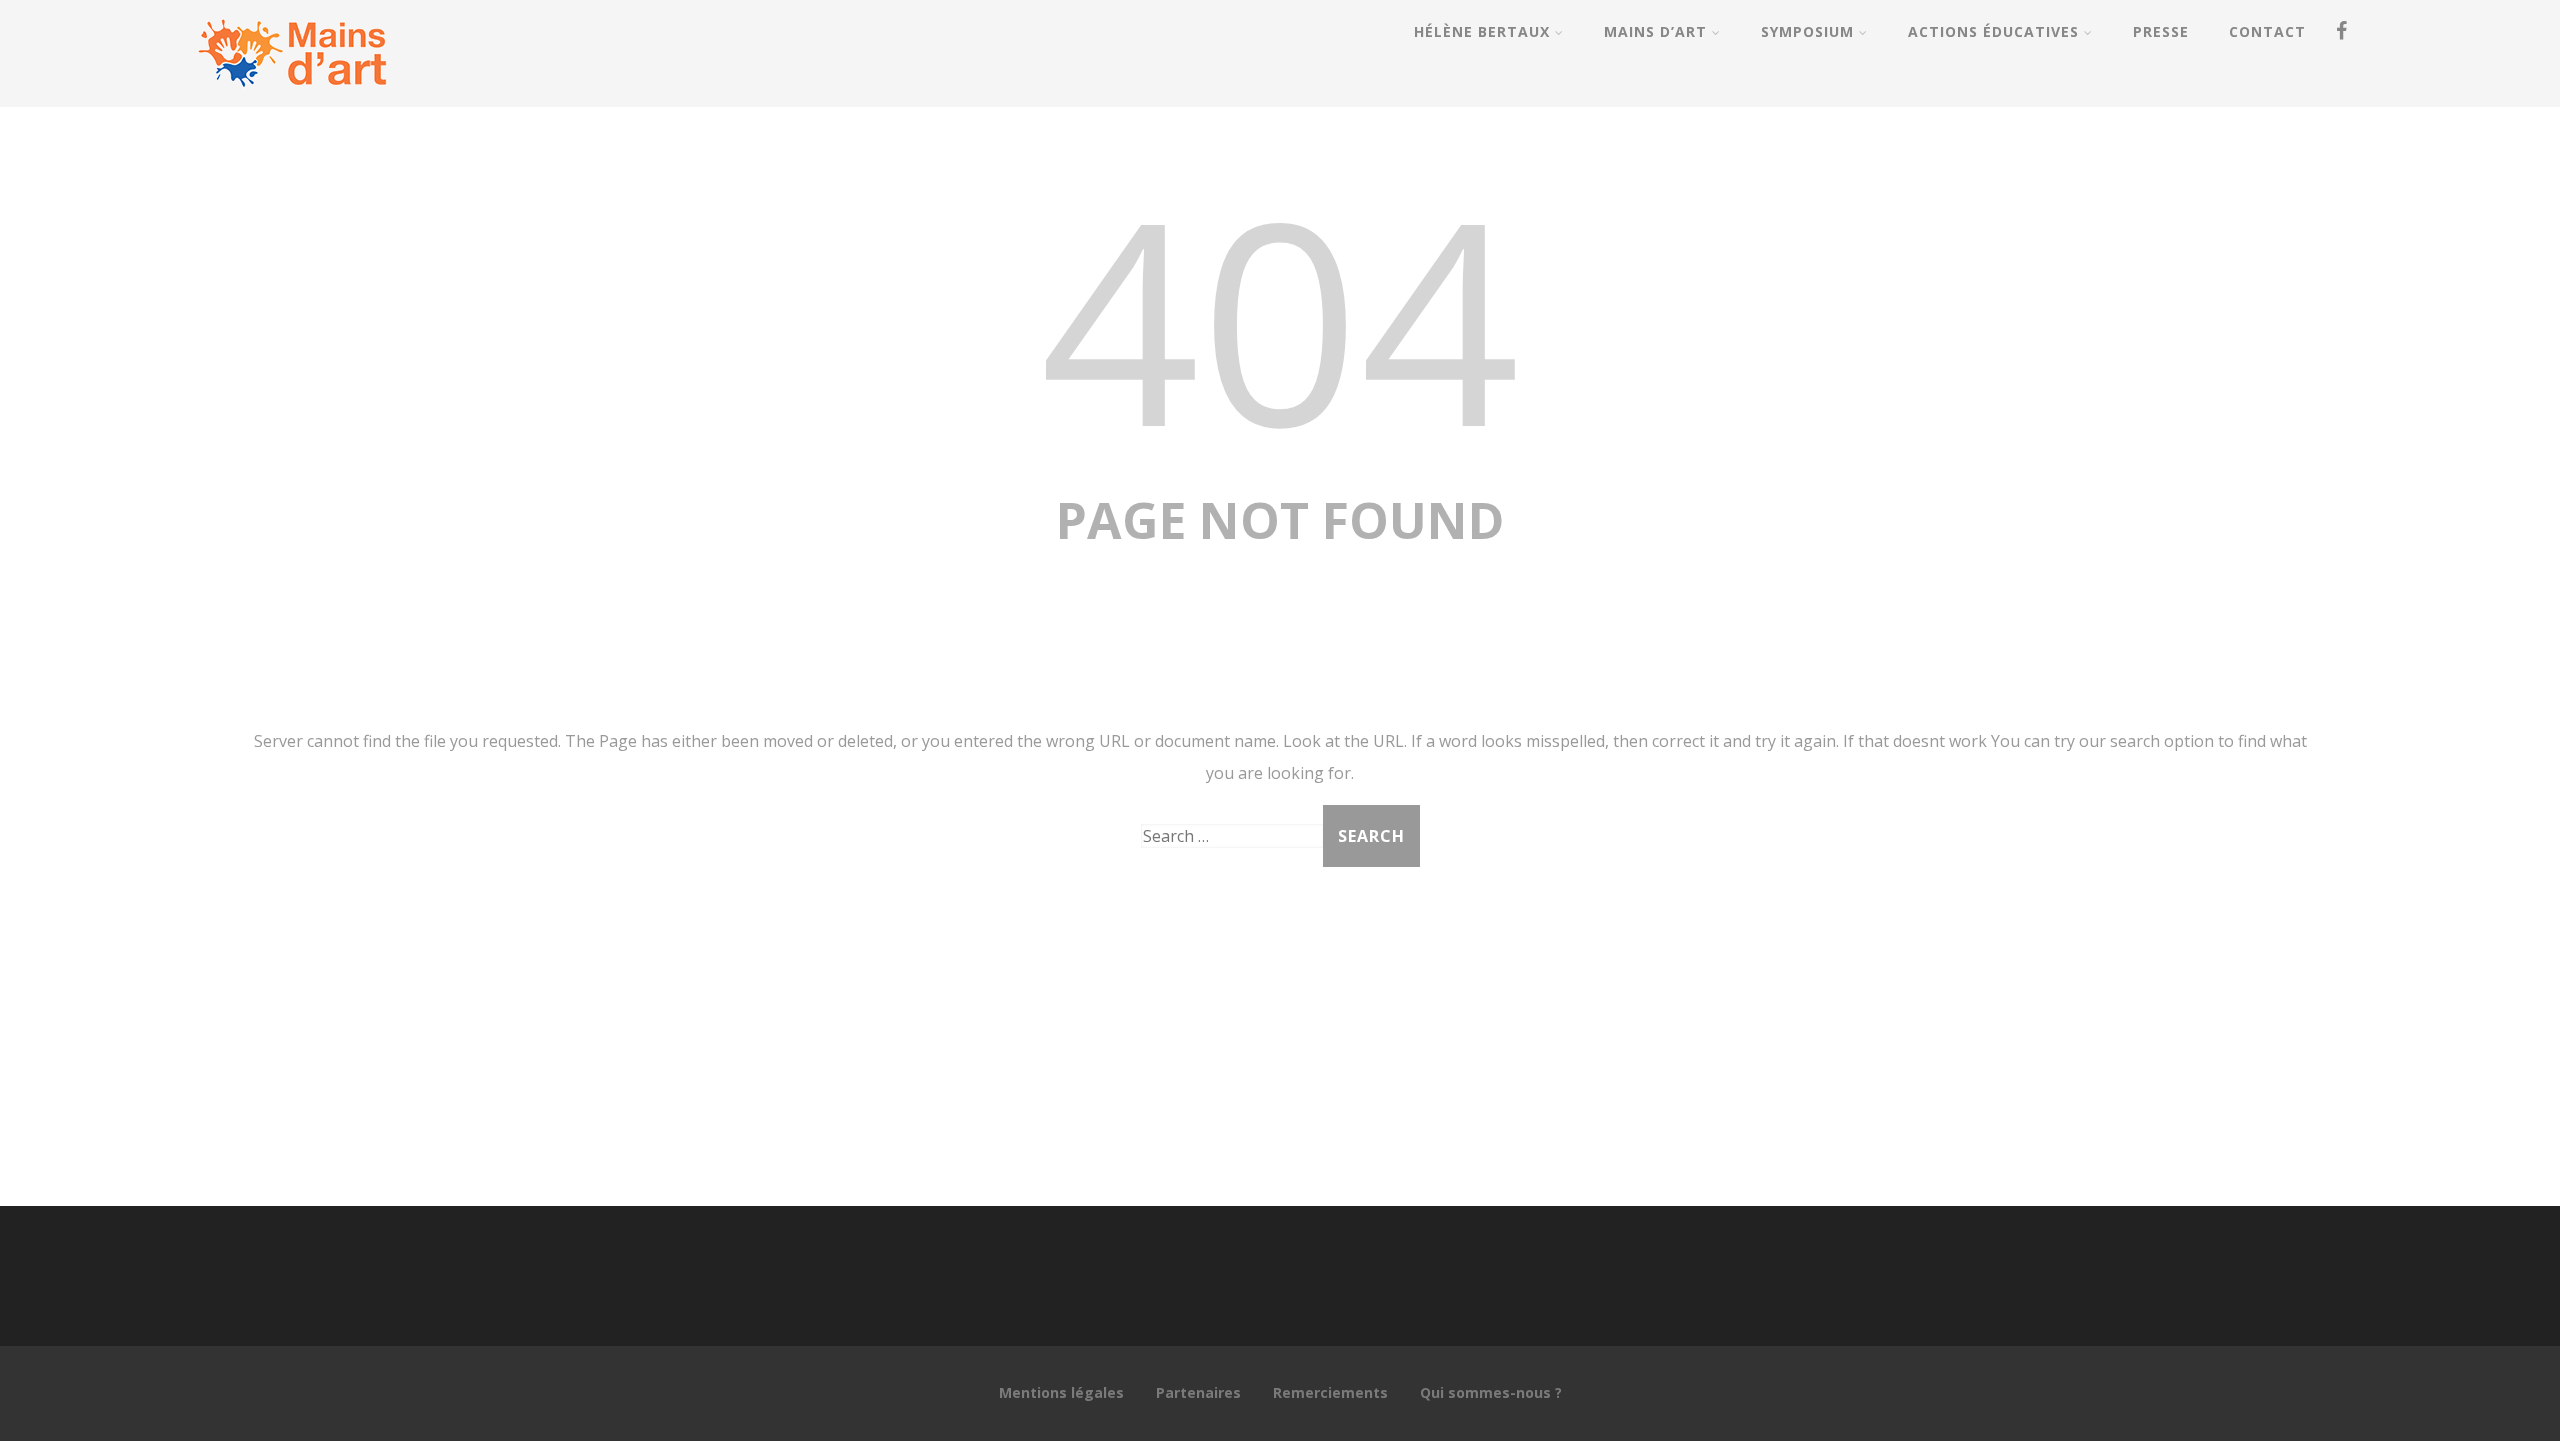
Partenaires (1198, 1392)
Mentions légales (1061, 1392)
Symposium (1807, 31)
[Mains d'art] (292, 96)
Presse (2161, 31)
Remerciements (1330, 1392)
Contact (2267, 31)
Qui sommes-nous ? (1491, 1392)
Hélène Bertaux (1482, 31)
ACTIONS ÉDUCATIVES (1993, 31)
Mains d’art (1655, 31)
